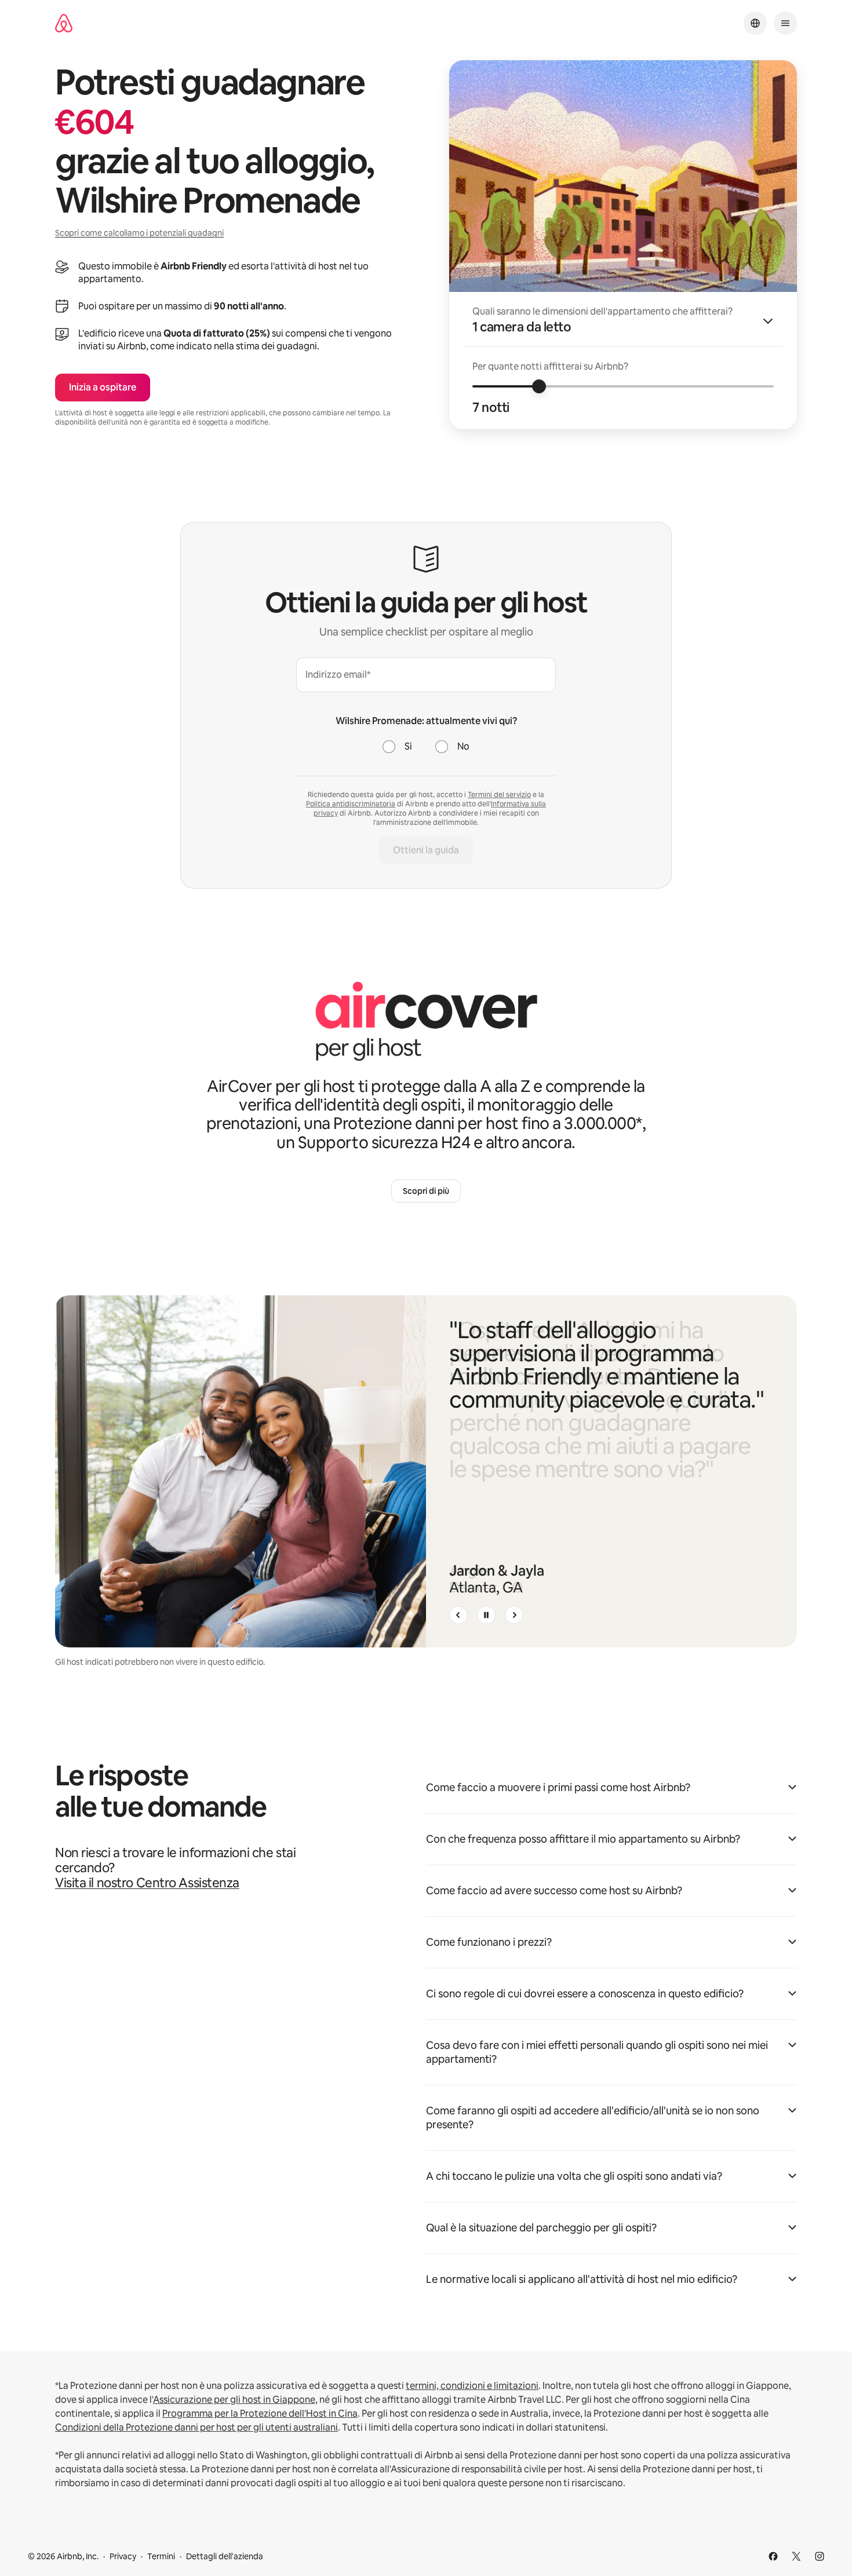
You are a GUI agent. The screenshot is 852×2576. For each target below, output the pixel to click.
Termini (161, 2556)
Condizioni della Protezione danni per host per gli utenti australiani (196, 2427)
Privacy (123, 2556)
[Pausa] (486, 1615)
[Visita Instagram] (820, 2556)
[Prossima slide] (514, 1615)
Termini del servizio (499, 795)
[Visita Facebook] (773, 2556)
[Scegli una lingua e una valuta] (755, 23)
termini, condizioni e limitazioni (472, 2386)
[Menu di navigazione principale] (785, 23)
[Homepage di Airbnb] (64, 23)
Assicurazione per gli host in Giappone (234, 2400)
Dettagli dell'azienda (225, 2556)
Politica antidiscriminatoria (351, 804)
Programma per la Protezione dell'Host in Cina (260, 2414)
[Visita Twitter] (796, 2556)
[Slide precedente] (458, 1615)
